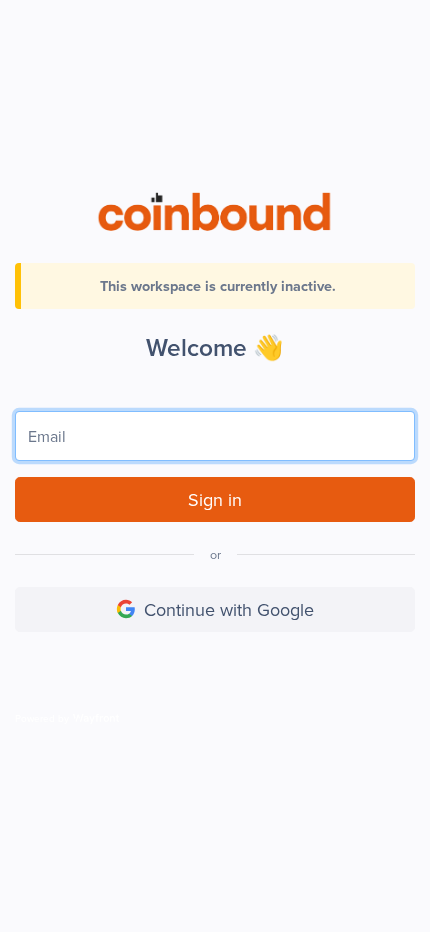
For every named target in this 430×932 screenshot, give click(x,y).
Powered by (42, 718)
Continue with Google (229, 609)
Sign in (215, 499)
